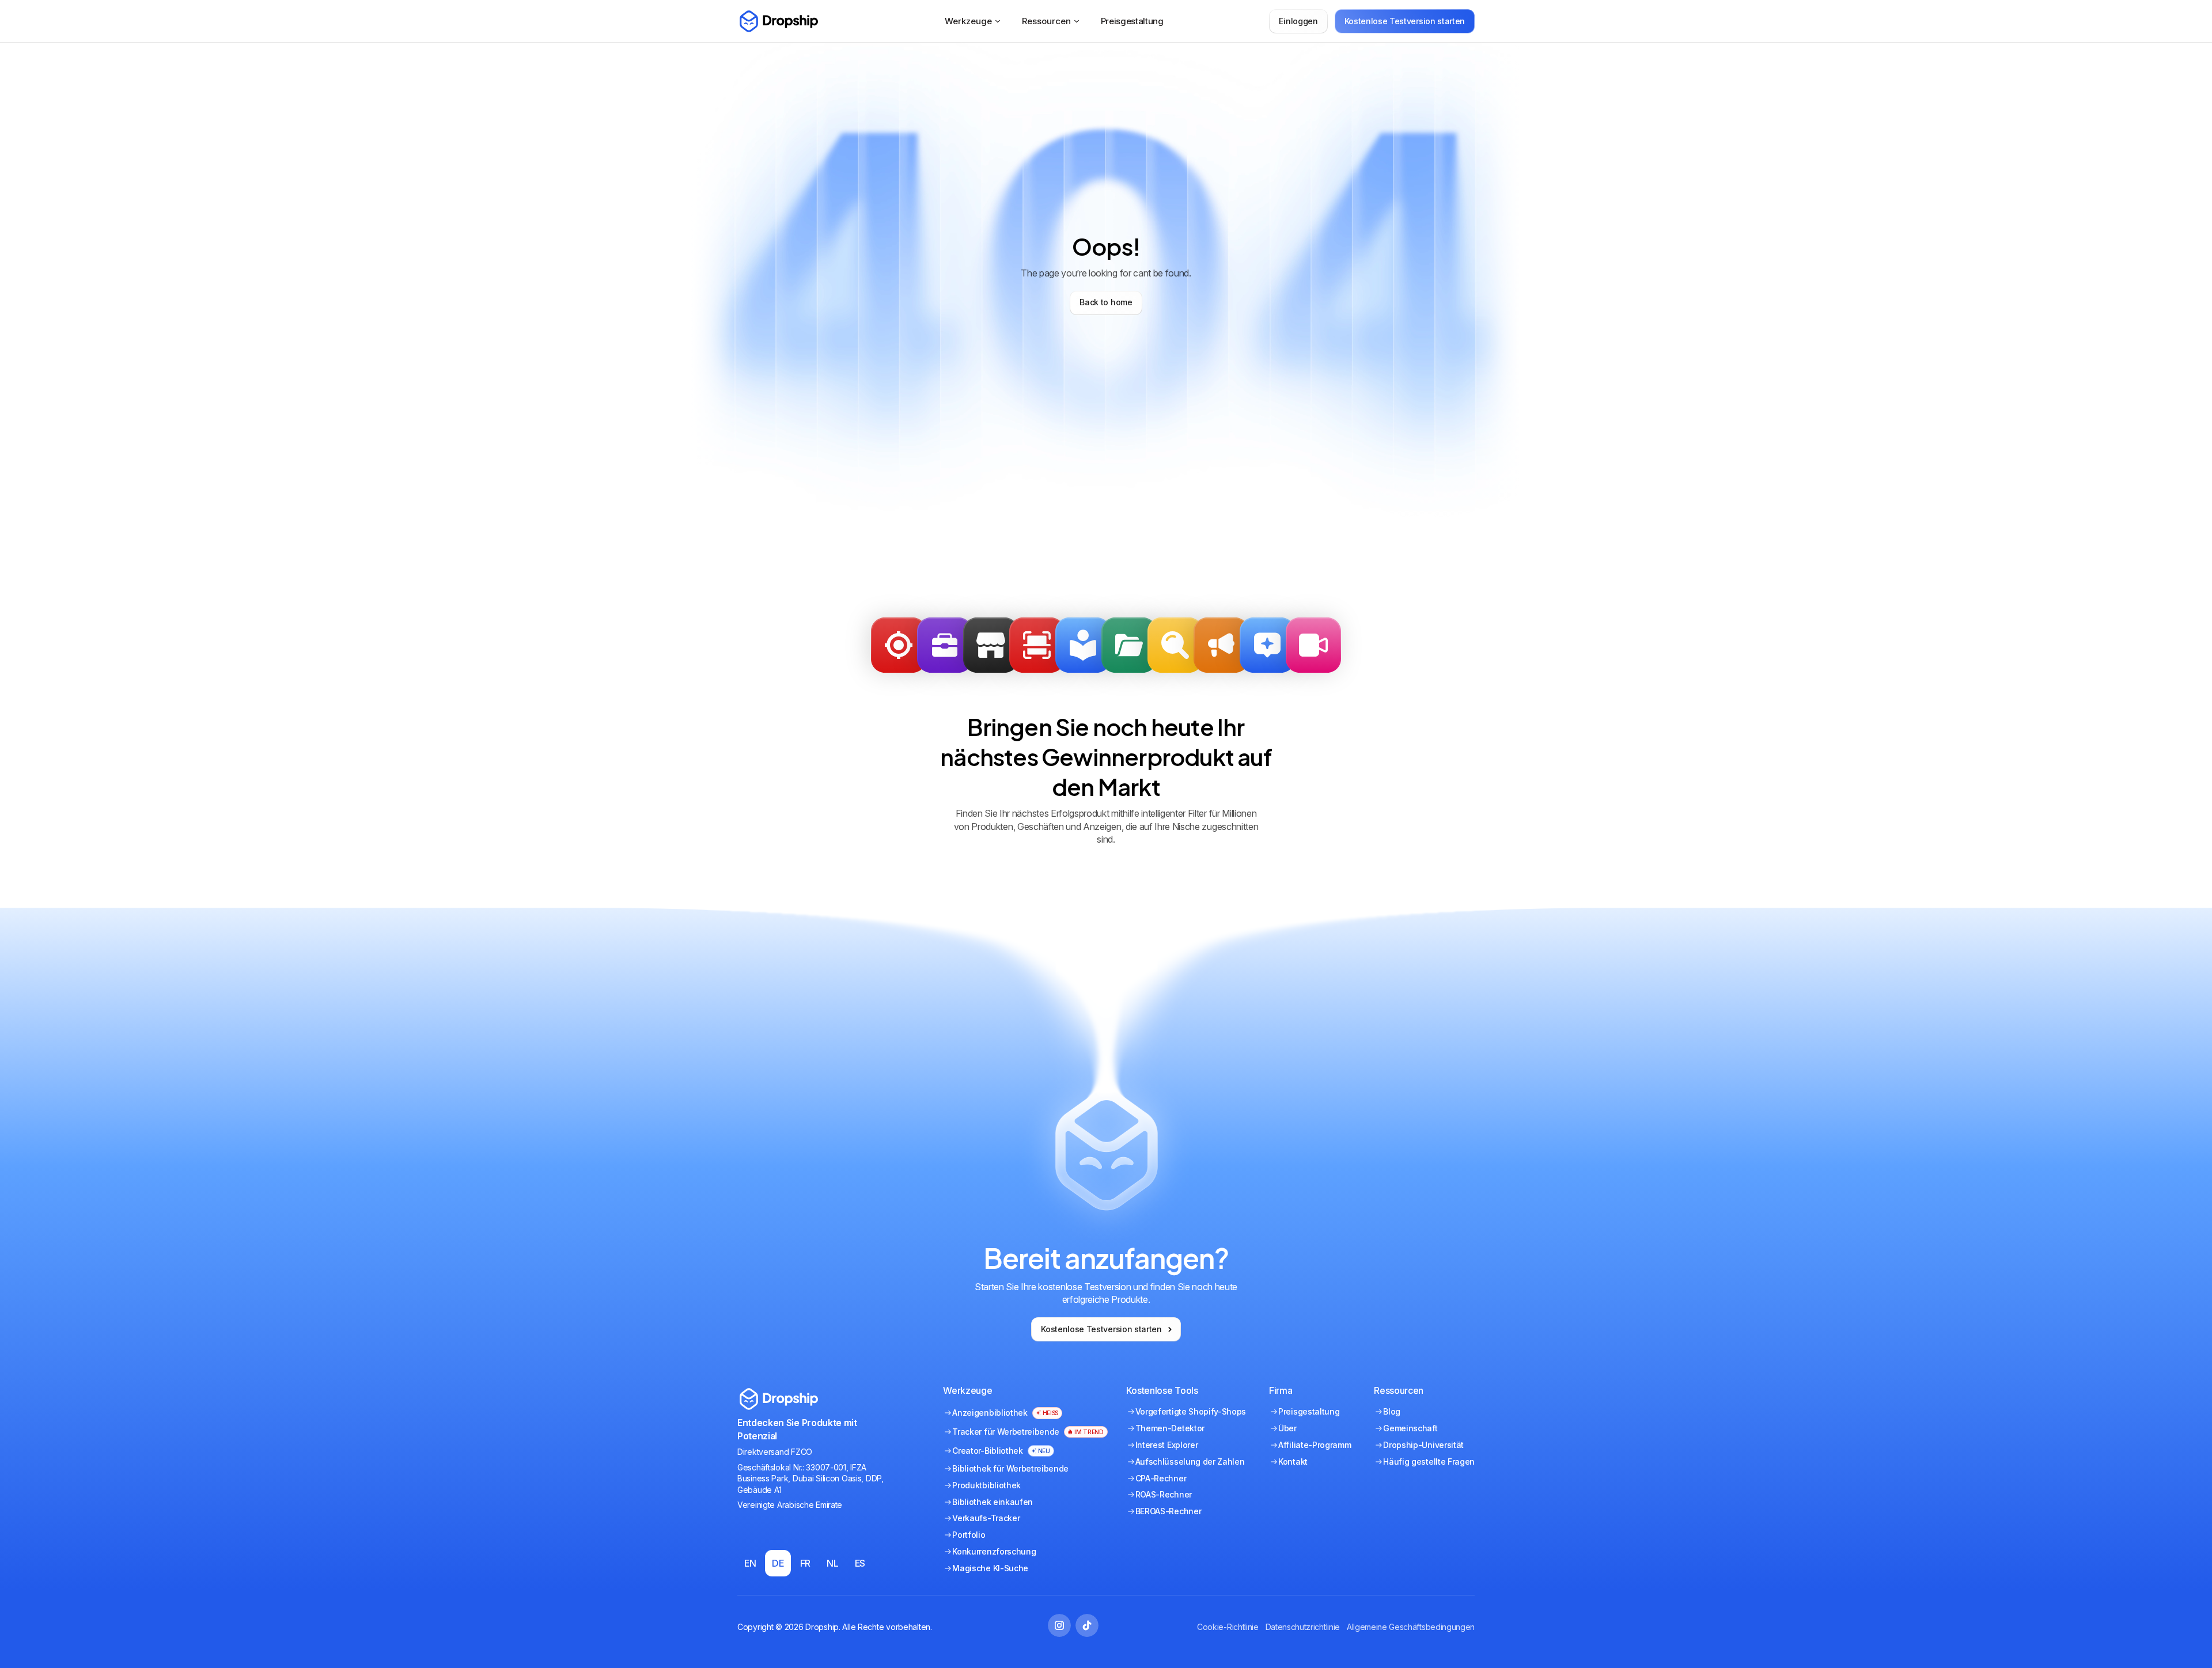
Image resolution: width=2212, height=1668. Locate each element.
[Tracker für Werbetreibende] (1037, 645)
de (778, 1563)
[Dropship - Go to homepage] (778, 21)
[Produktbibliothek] (1129, 645)
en (750, 1563)
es (860, 1563)
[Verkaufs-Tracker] (899, 645)
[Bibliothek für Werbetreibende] (1221, 645)
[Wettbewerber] (1175, 645)
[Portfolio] (945, 645)
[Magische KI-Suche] (1267, 645)
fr (805, 1563)
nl (832, 1563)
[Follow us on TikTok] (1087, 1625)
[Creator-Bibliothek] (1313, 645)
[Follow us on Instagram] (1059, 1625)
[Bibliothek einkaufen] (991, 645)
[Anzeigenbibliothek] (1083, 645)
